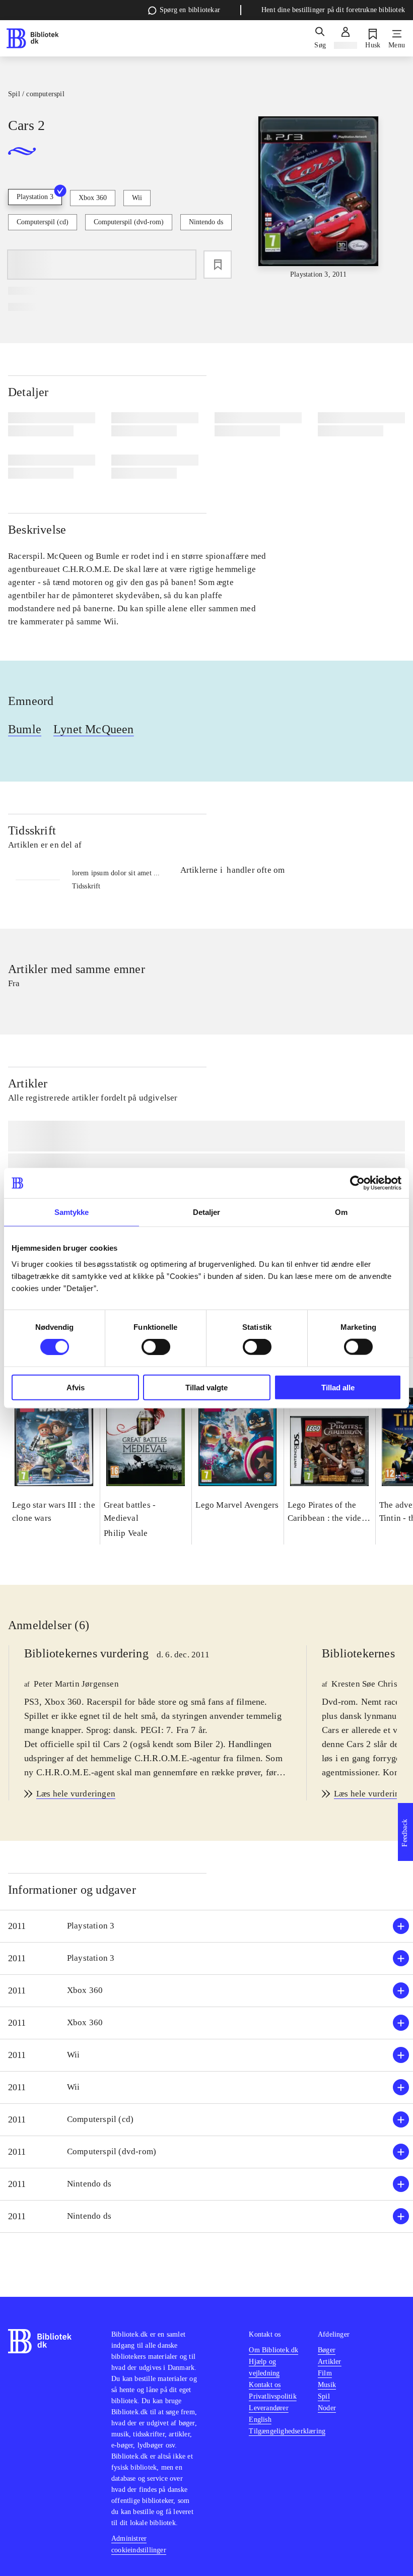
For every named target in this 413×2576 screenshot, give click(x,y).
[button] (206, 1926)
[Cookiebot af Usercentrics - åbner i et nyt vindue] (357, 1183)
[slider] (319, 198)
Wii (137, 198)
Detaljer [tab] (207, 1212)
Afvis (76, 1387)
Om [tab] (341, 1212)
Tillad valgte (206, 1387)
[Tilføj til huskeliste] (218, 265)
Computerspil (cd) (43, 222)
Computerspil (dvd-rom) (129, 222)
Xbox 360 (93, 198)
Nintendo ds (206, 222)
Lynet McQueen (94, 729)
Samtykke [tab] (72, 1212)
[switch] (156, 1347)
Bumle (25, 729)
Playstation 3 (35, 197)
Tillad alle (338, 1387)
